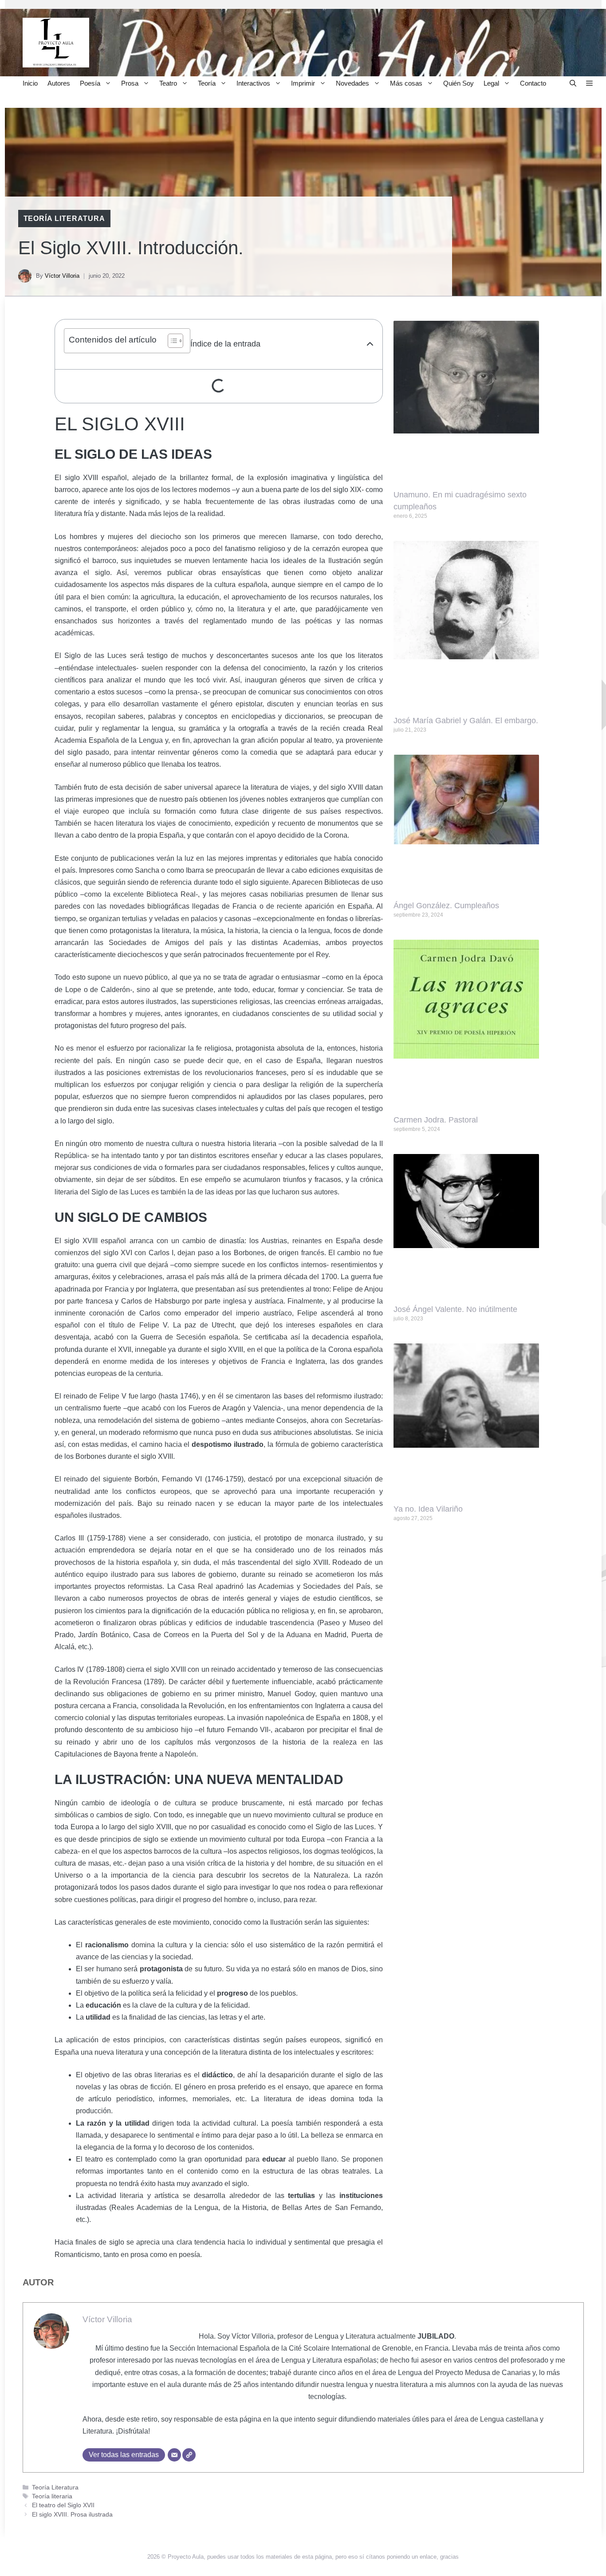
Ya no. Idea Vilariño (428, 1509)
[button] (573, 83)
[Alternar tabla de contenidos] (171, 341)
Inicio (30, 83)
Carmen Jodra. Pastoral (436, 1120)
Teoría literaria (52, 2496)
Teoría (207, 83)
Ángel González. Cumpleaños (446, 906)
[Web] (189, 2455)
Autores (59, 83)
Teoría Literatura (64, 219)
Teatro (168, 83)
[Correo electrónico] (174, 2455)
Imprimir (303, 83)
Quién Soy (458, 83)
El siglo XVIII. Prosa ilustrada (72, 2515)
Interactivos (253, 83)
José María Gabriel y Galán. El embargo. (466, 721)
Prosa (130, 83)
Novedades (352, 83)
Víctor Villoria (62, 276)
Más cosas (406, 83)
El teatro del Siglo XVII (63, 2505)
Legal (491, 83)
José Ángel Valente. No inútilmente (455, 1309)
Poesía (90, 83)
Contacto (533, 83)
